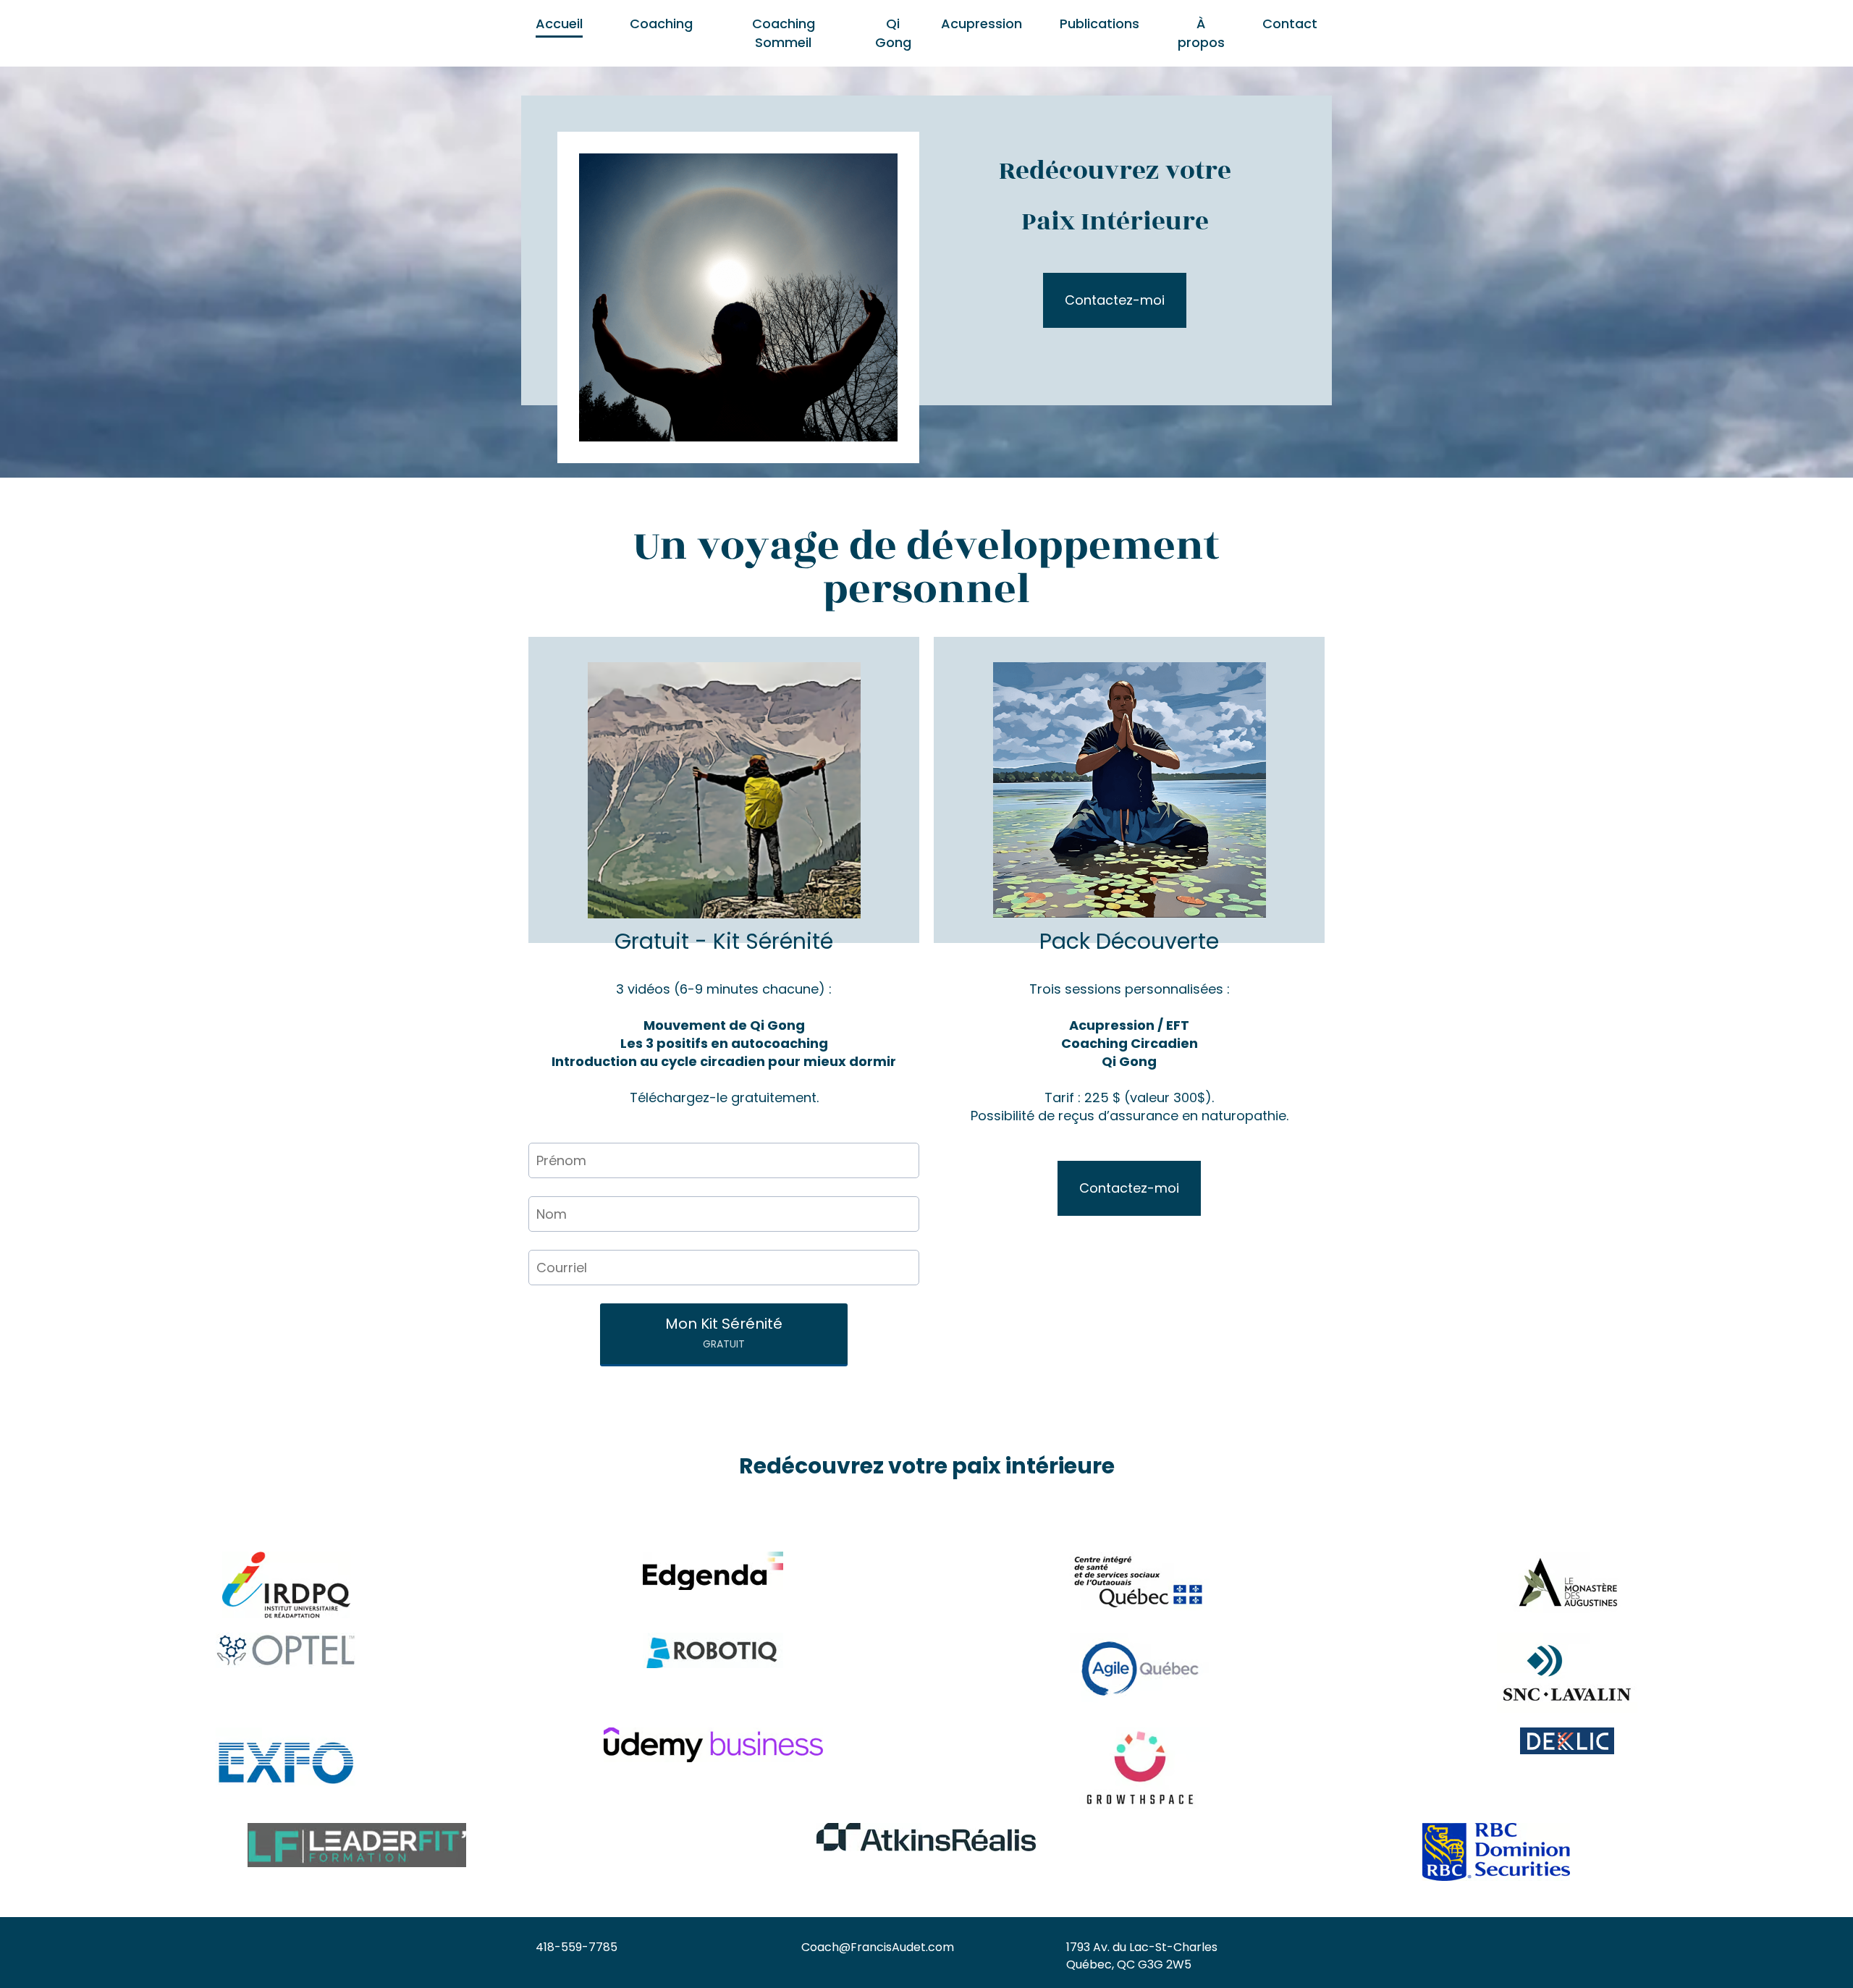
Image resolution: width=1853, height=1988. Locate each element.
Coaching (661, 24)
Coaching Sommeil (784, 33)
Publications (1099, 24)
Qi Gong (893, 33)
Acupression (982, 24)
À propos (1201, 33)
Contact (1290, 24)
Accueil (559, 24)
